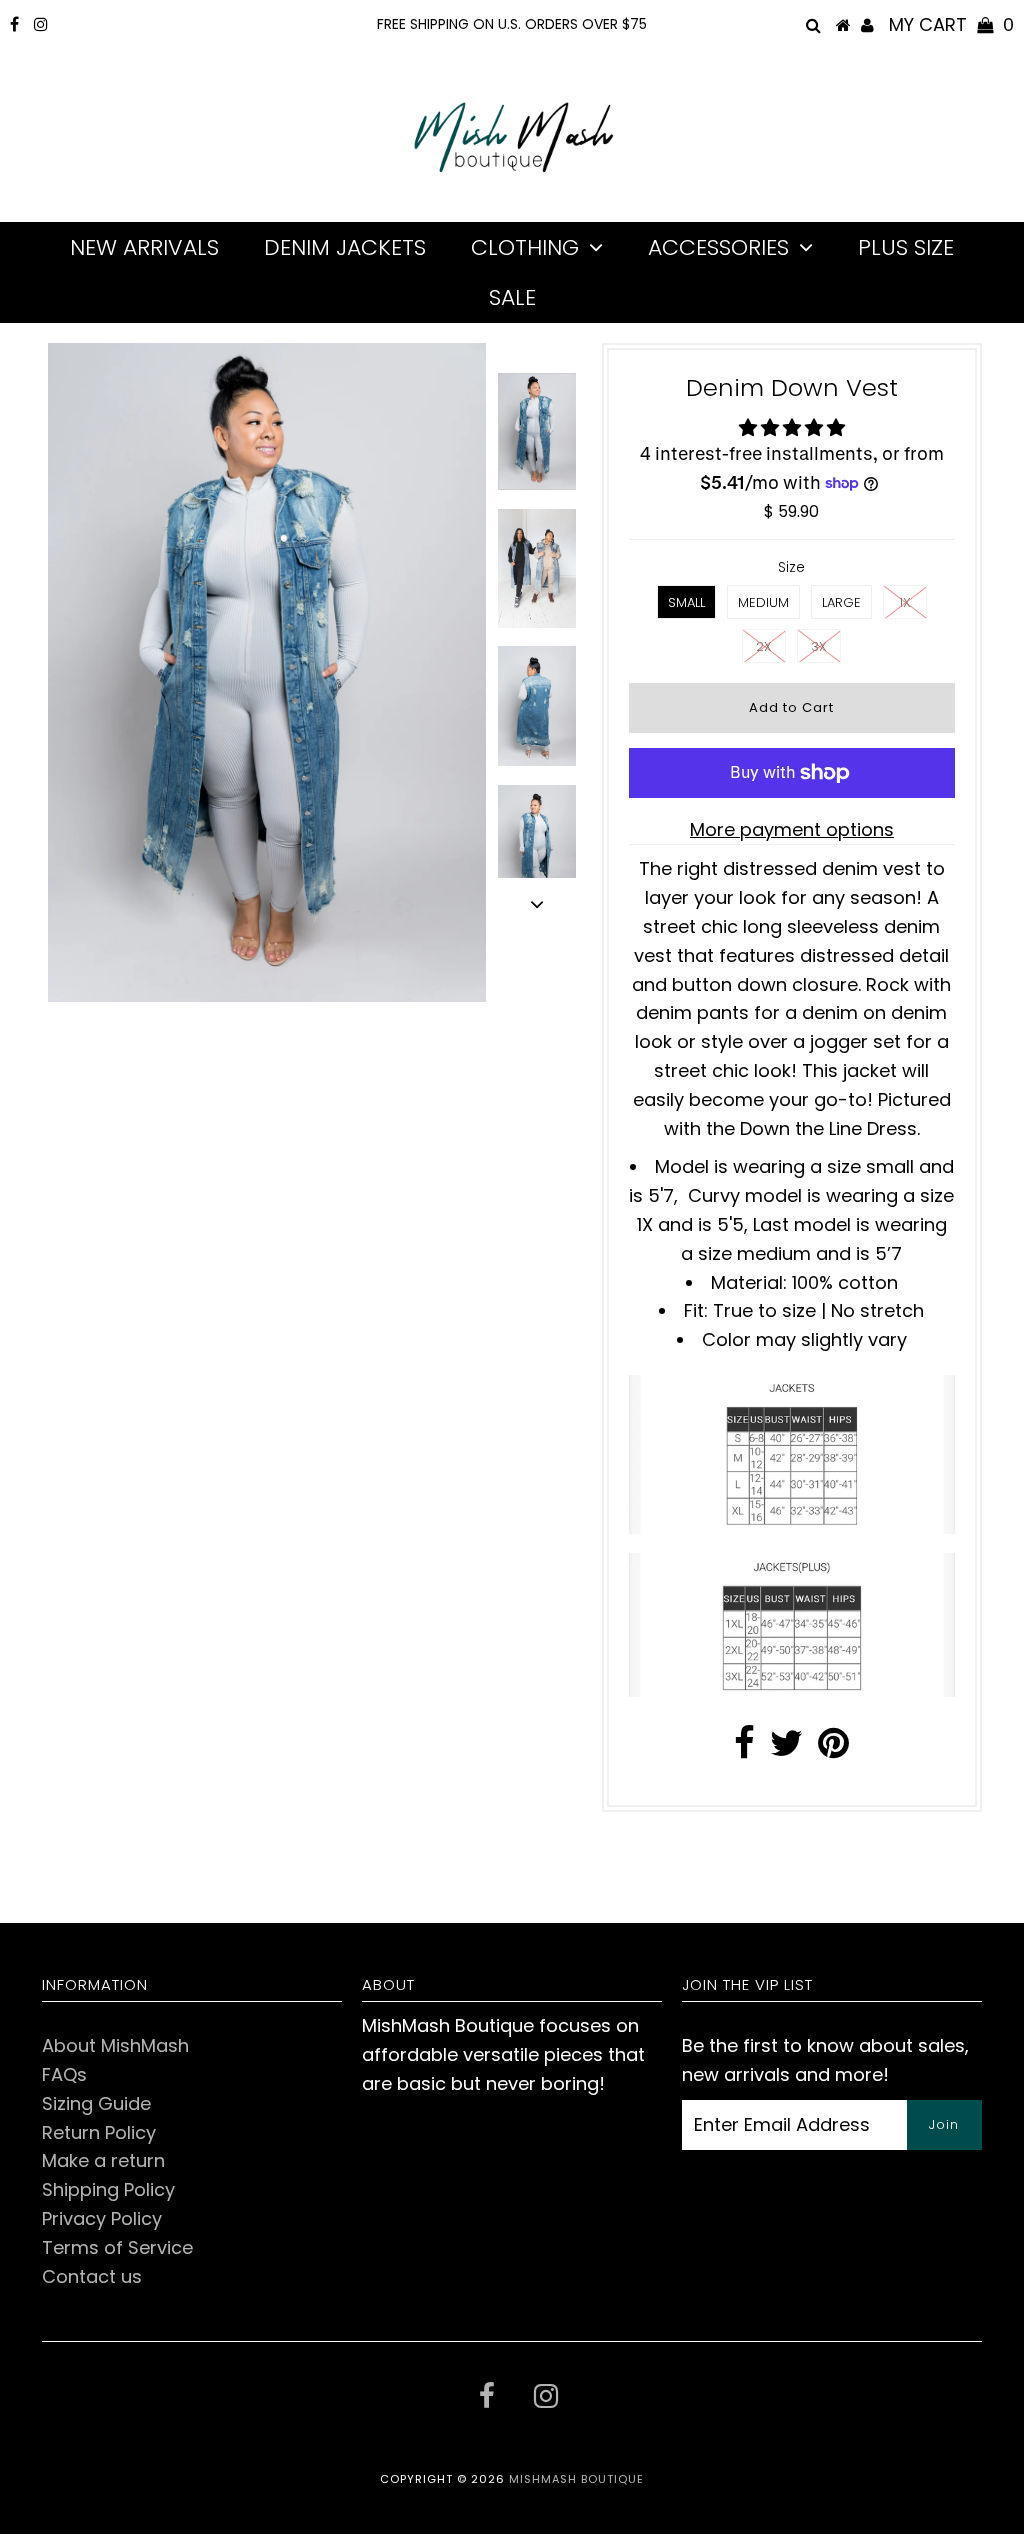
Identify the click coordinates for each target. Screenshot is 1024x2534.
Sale (512, 297)
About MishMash (115, 2045)
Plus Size (906, 247)
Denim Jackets (345, 247)
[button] (792, 427)
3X (819, 646)
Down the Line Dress (828, 1128)
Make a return (103, 2160)
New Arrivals (144, 247)
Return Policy (99, 2132)
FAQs (64, 2074)
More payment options (792, 829)
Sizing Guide (96, 2103)
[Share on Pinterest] (833, 1749)
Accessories (718, 247)
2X (764, 646)
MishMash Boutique (576, 2479)
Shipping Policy (108, 2189)
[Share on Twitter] (786, 1749)
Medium (763, 602)
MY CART (951, 24)
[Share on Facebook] (744, 1749)
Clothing (525, 247)
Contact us (92, 2276)
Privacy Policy (102, 2218)
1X (905, 602)
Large (841, 602)
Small (686, 602)
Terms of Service (117, 2247)
